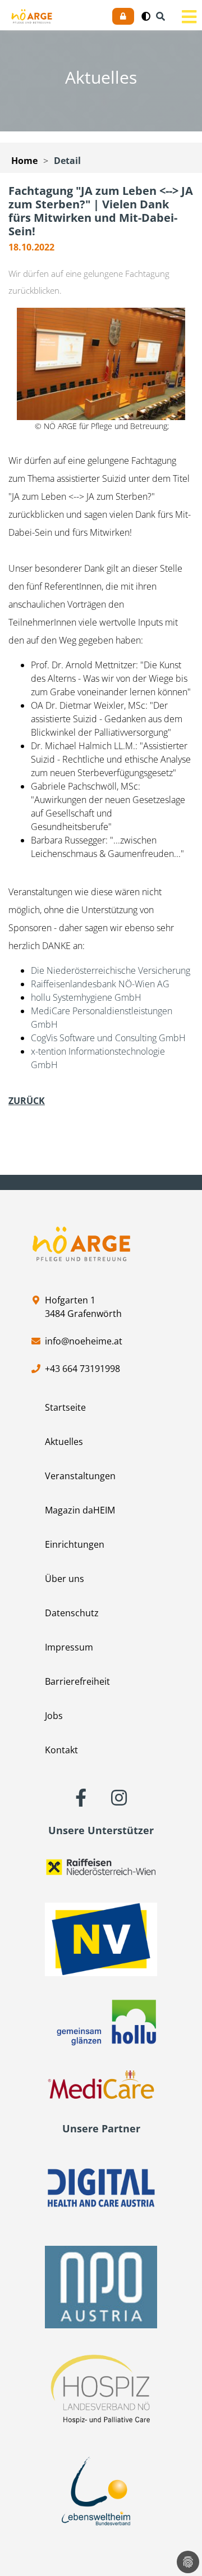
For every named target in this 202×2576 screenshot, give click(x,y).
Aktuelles (64, 1442)
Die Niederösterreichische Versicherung (111, 970)
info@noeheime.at (84, 1341)
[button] (146, 16)
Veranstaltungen (80, 1476)
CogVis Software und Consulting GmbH (108, 1038)
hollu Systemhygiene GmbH (86, 997)
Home (24, 161)
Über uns (65, 1579)
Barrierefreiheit (77, 1681)
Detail (67, 161)
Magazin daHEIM (80, 1510)
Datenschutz (72, 1613)
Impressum (69, 1647)
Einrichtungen (75, 1544)
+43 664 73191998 (82, 1369)
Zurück (27, 1101)
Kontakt (61, 1750)
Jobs (54, 1716)
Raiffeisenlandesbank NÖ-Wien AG (100, 984)
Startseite (65, 1407)
